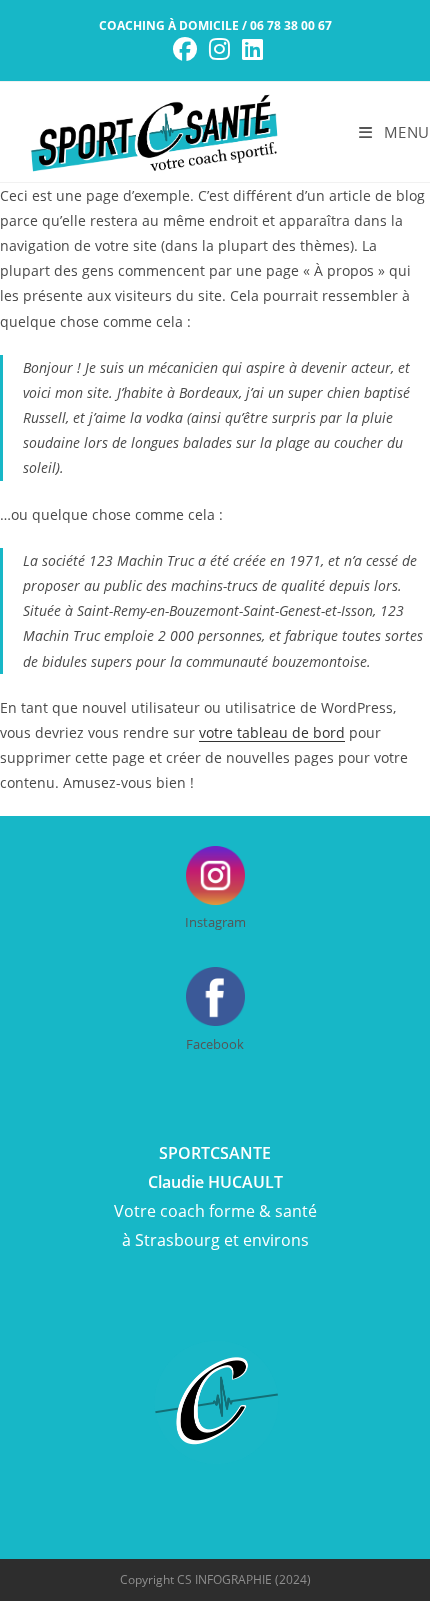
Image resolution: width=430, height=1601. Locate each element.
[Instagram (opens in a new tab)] (219, 49)
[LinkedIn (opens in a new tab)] (249, 49)
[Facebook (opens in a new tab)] (185, 49)
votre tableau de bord (272, 732)
